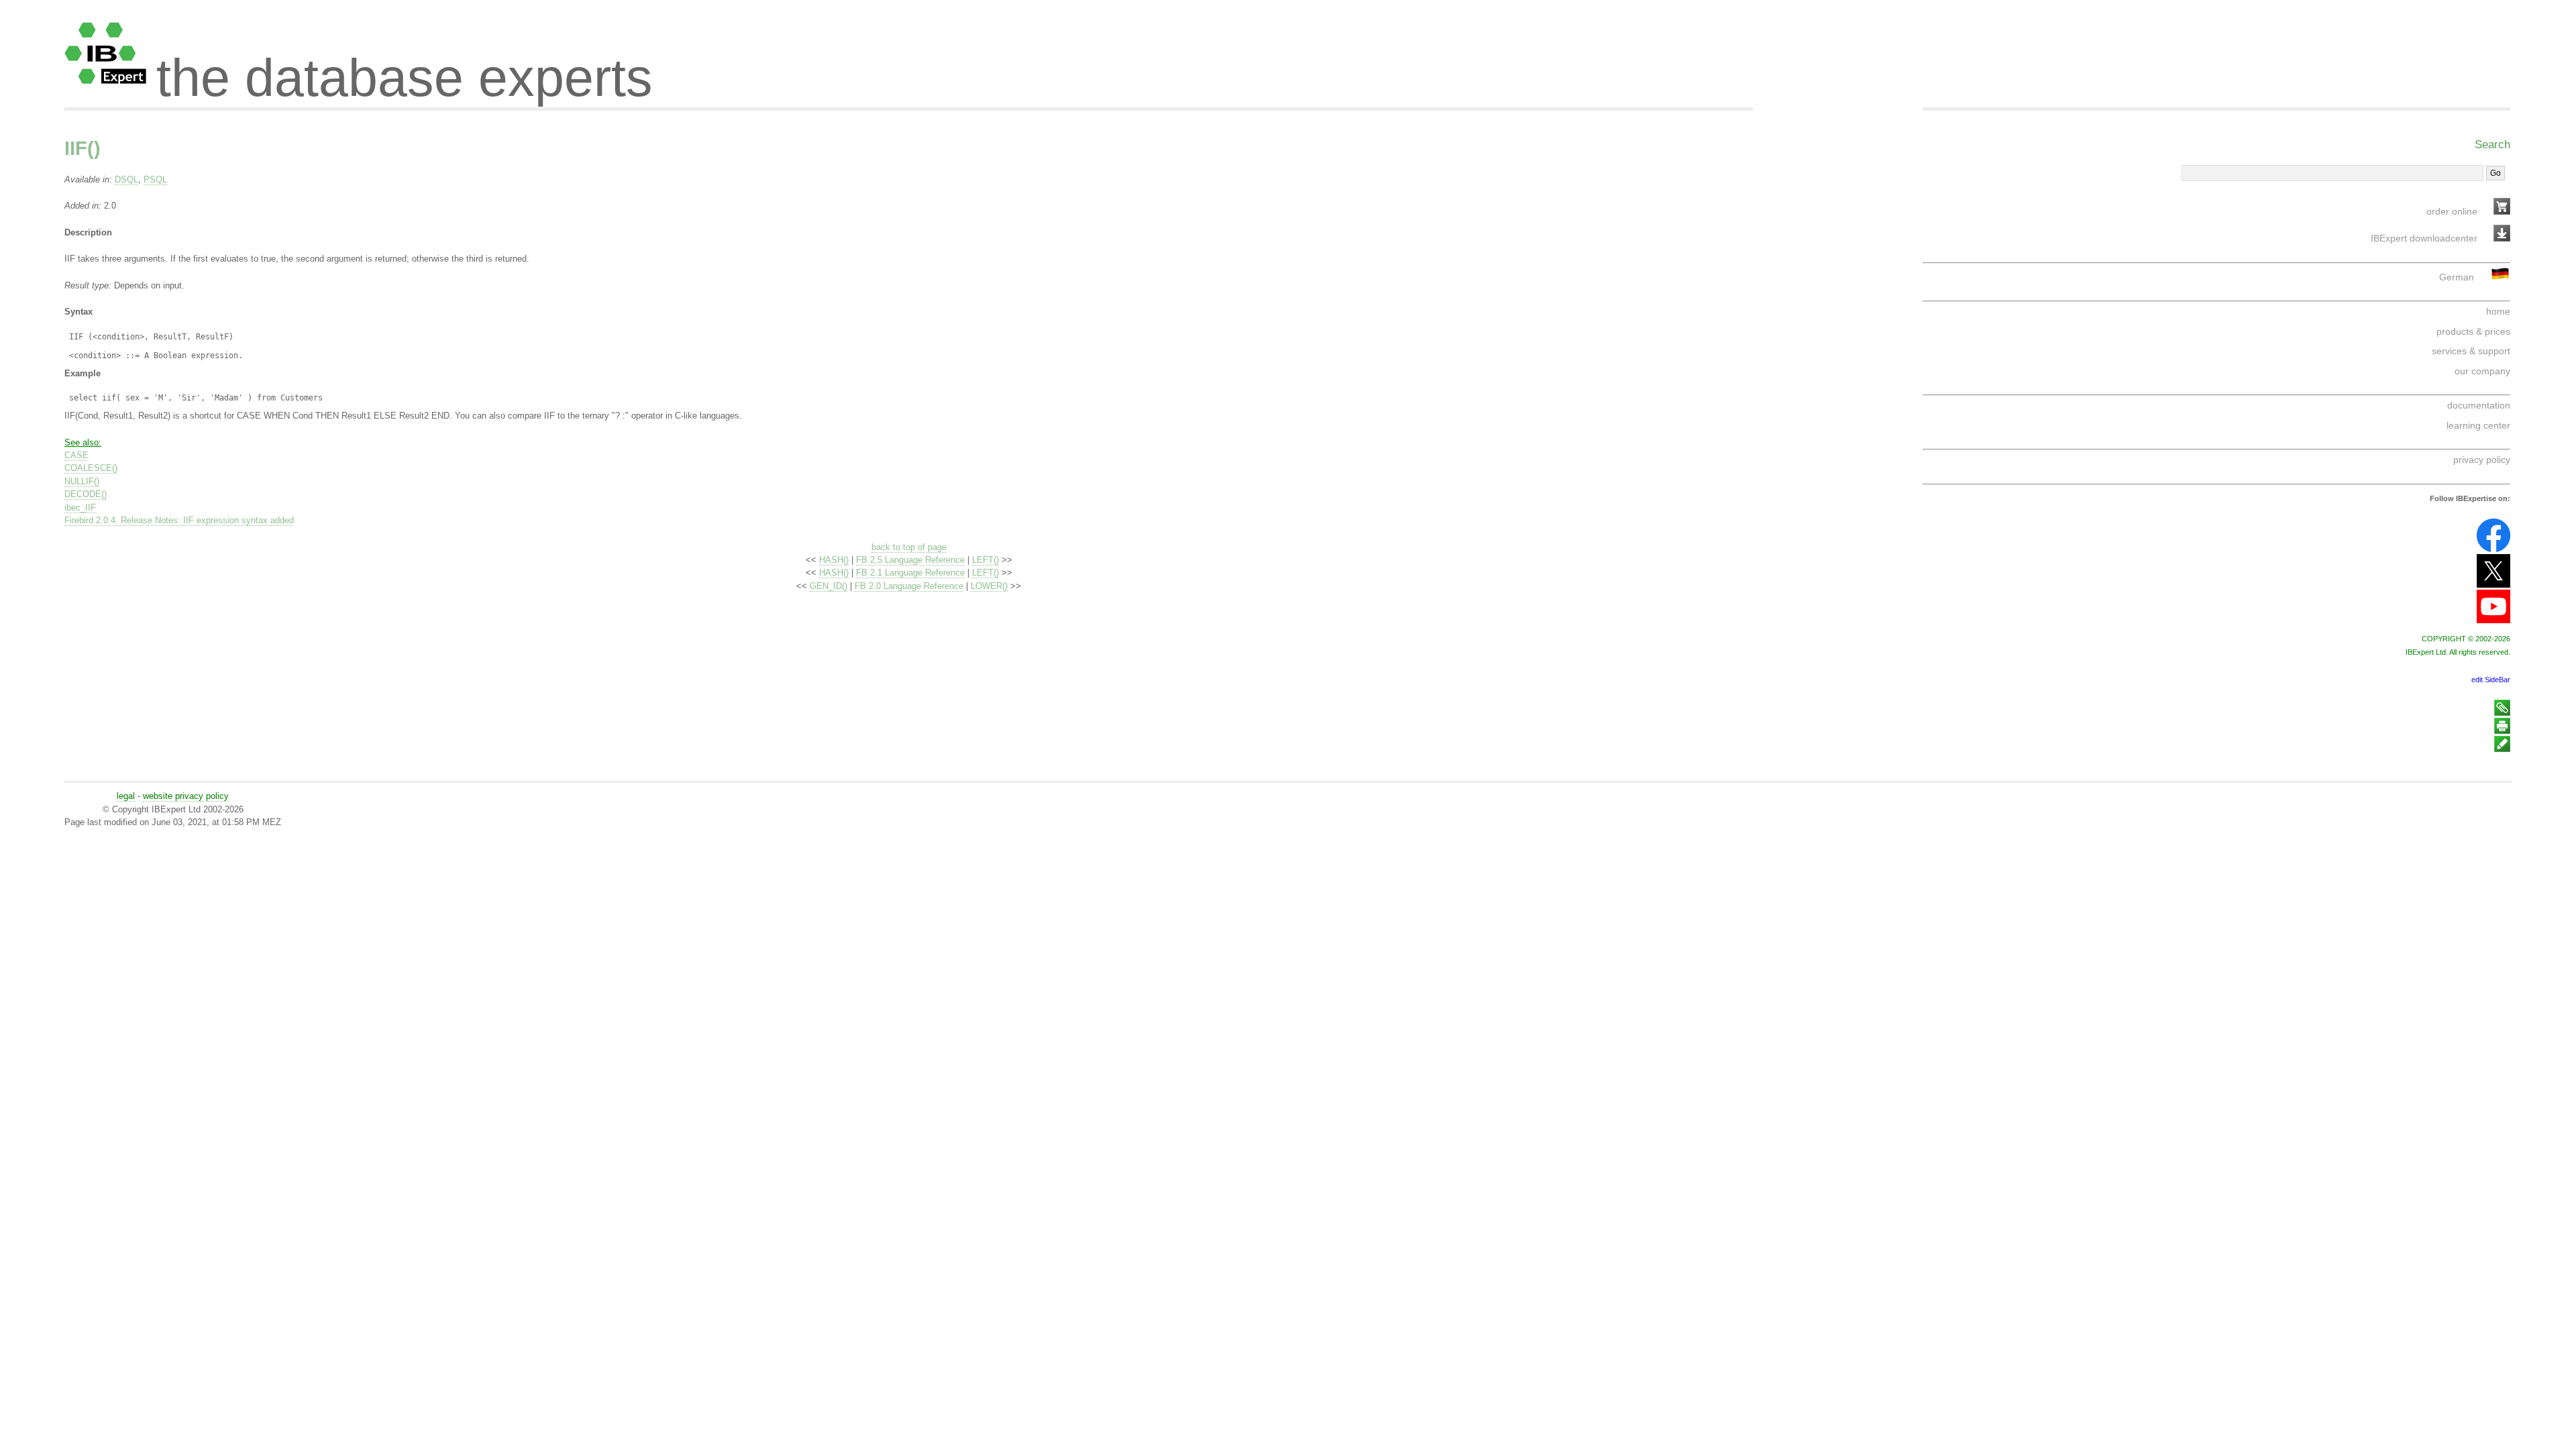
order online (2452, 211)
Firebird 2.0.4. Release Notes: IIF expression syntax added (179, 520)
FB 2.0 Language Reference (909, 586)
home (2498, 311)
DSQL (126, 179)
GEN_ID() (828, 586)
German (2457, 277)
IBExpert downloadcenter (2424, 238)
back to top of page (909, 547)
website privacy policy (186, 796)
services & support (2471, 351)
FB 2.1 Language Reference (910, 573)
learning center (2478, 425)
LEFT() (985, 560)
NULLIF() (82, 481)
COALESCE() (91, 468)
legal (126, 796)
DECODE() (86, 494)
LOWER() (989, 586)
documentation (2479, 405)
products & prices (2473, 331)
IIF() (83, 148)
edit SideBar (2491, 680)
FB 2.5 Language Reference (910, 560)
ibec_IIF (80, 507)
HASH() (834, 560)
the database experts (405, 66)
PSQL (155, 179)
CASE (76, 455)
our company (2482, 371)
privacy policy (2482, 460)
